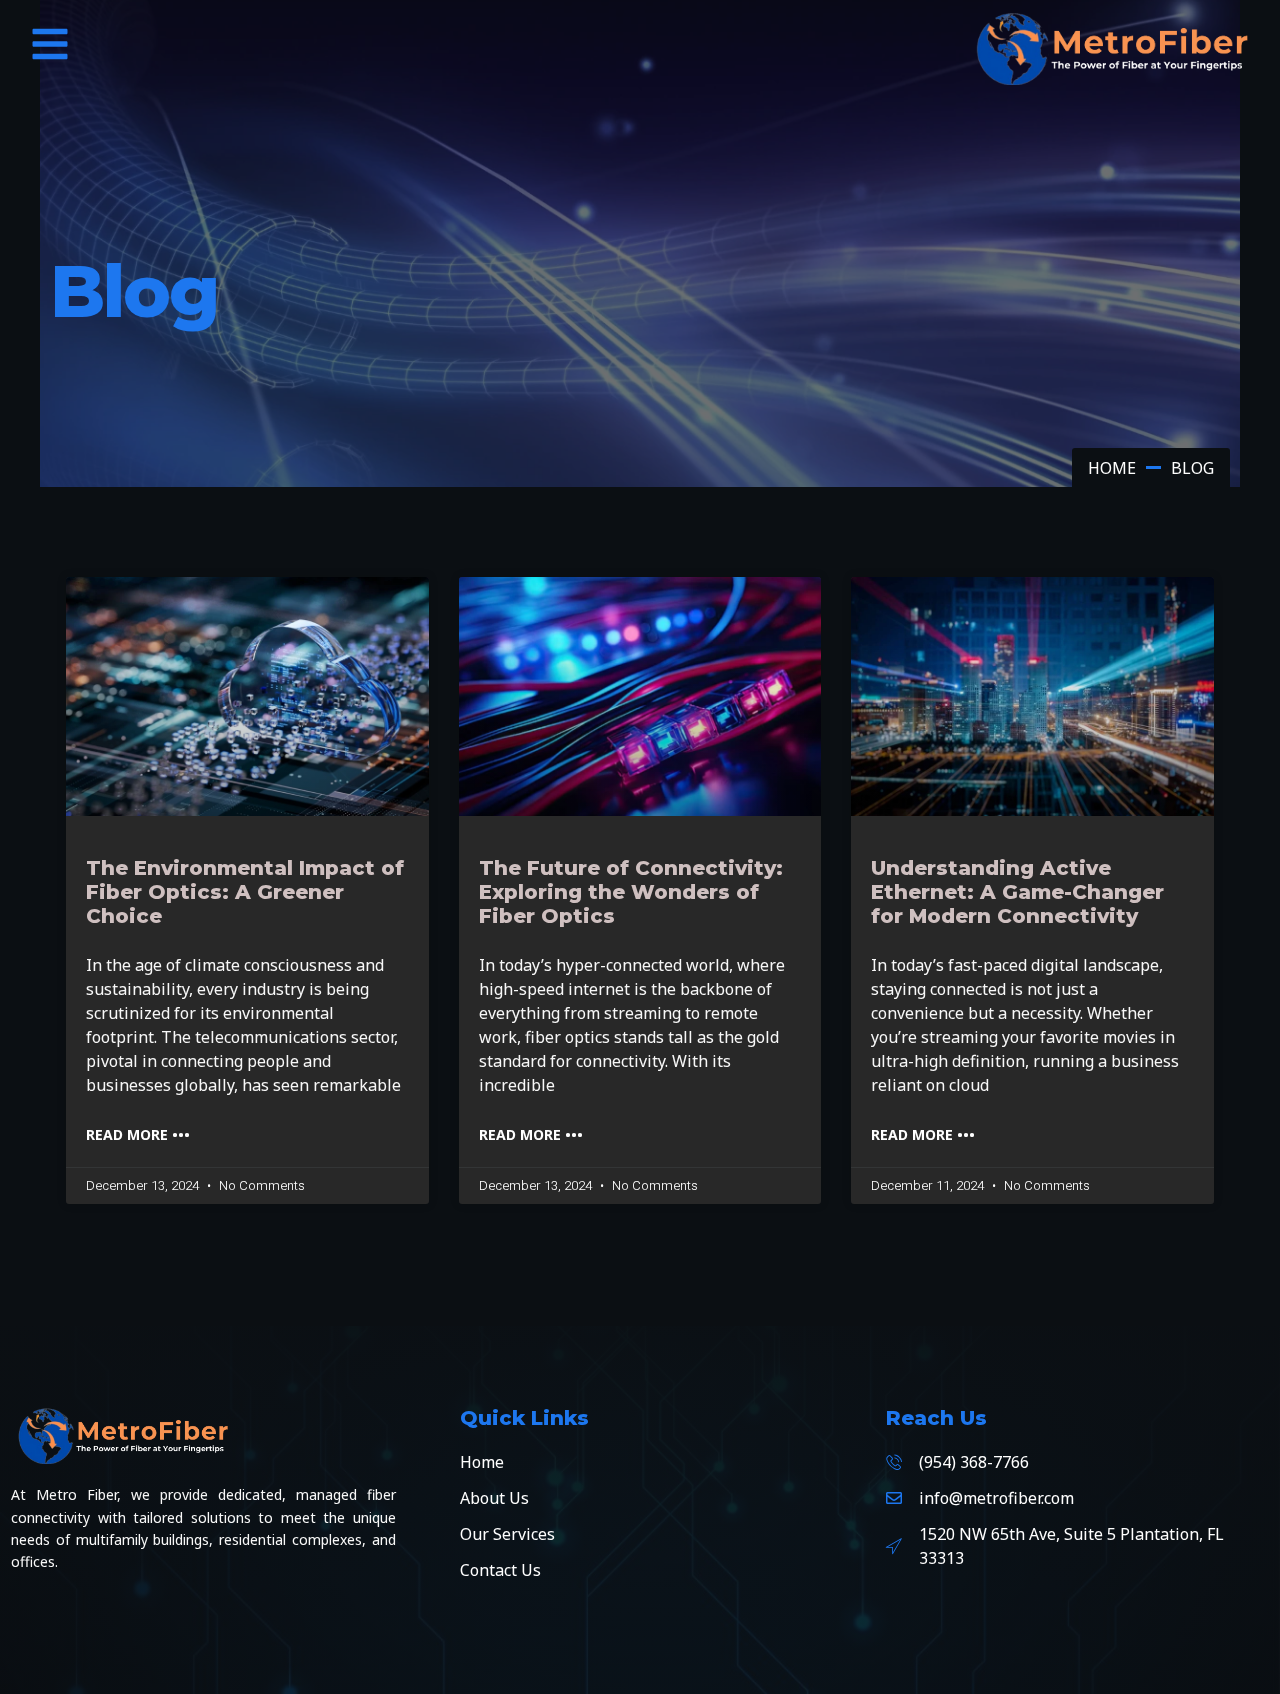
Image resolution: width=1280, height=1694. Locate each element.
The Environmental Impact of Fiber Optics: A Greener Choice (245, 892)
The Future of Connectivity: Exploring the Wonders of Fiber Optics (631, 892)
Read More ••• (138, 1134)
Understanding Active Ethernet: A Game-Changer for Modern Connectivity (1017, 892)
